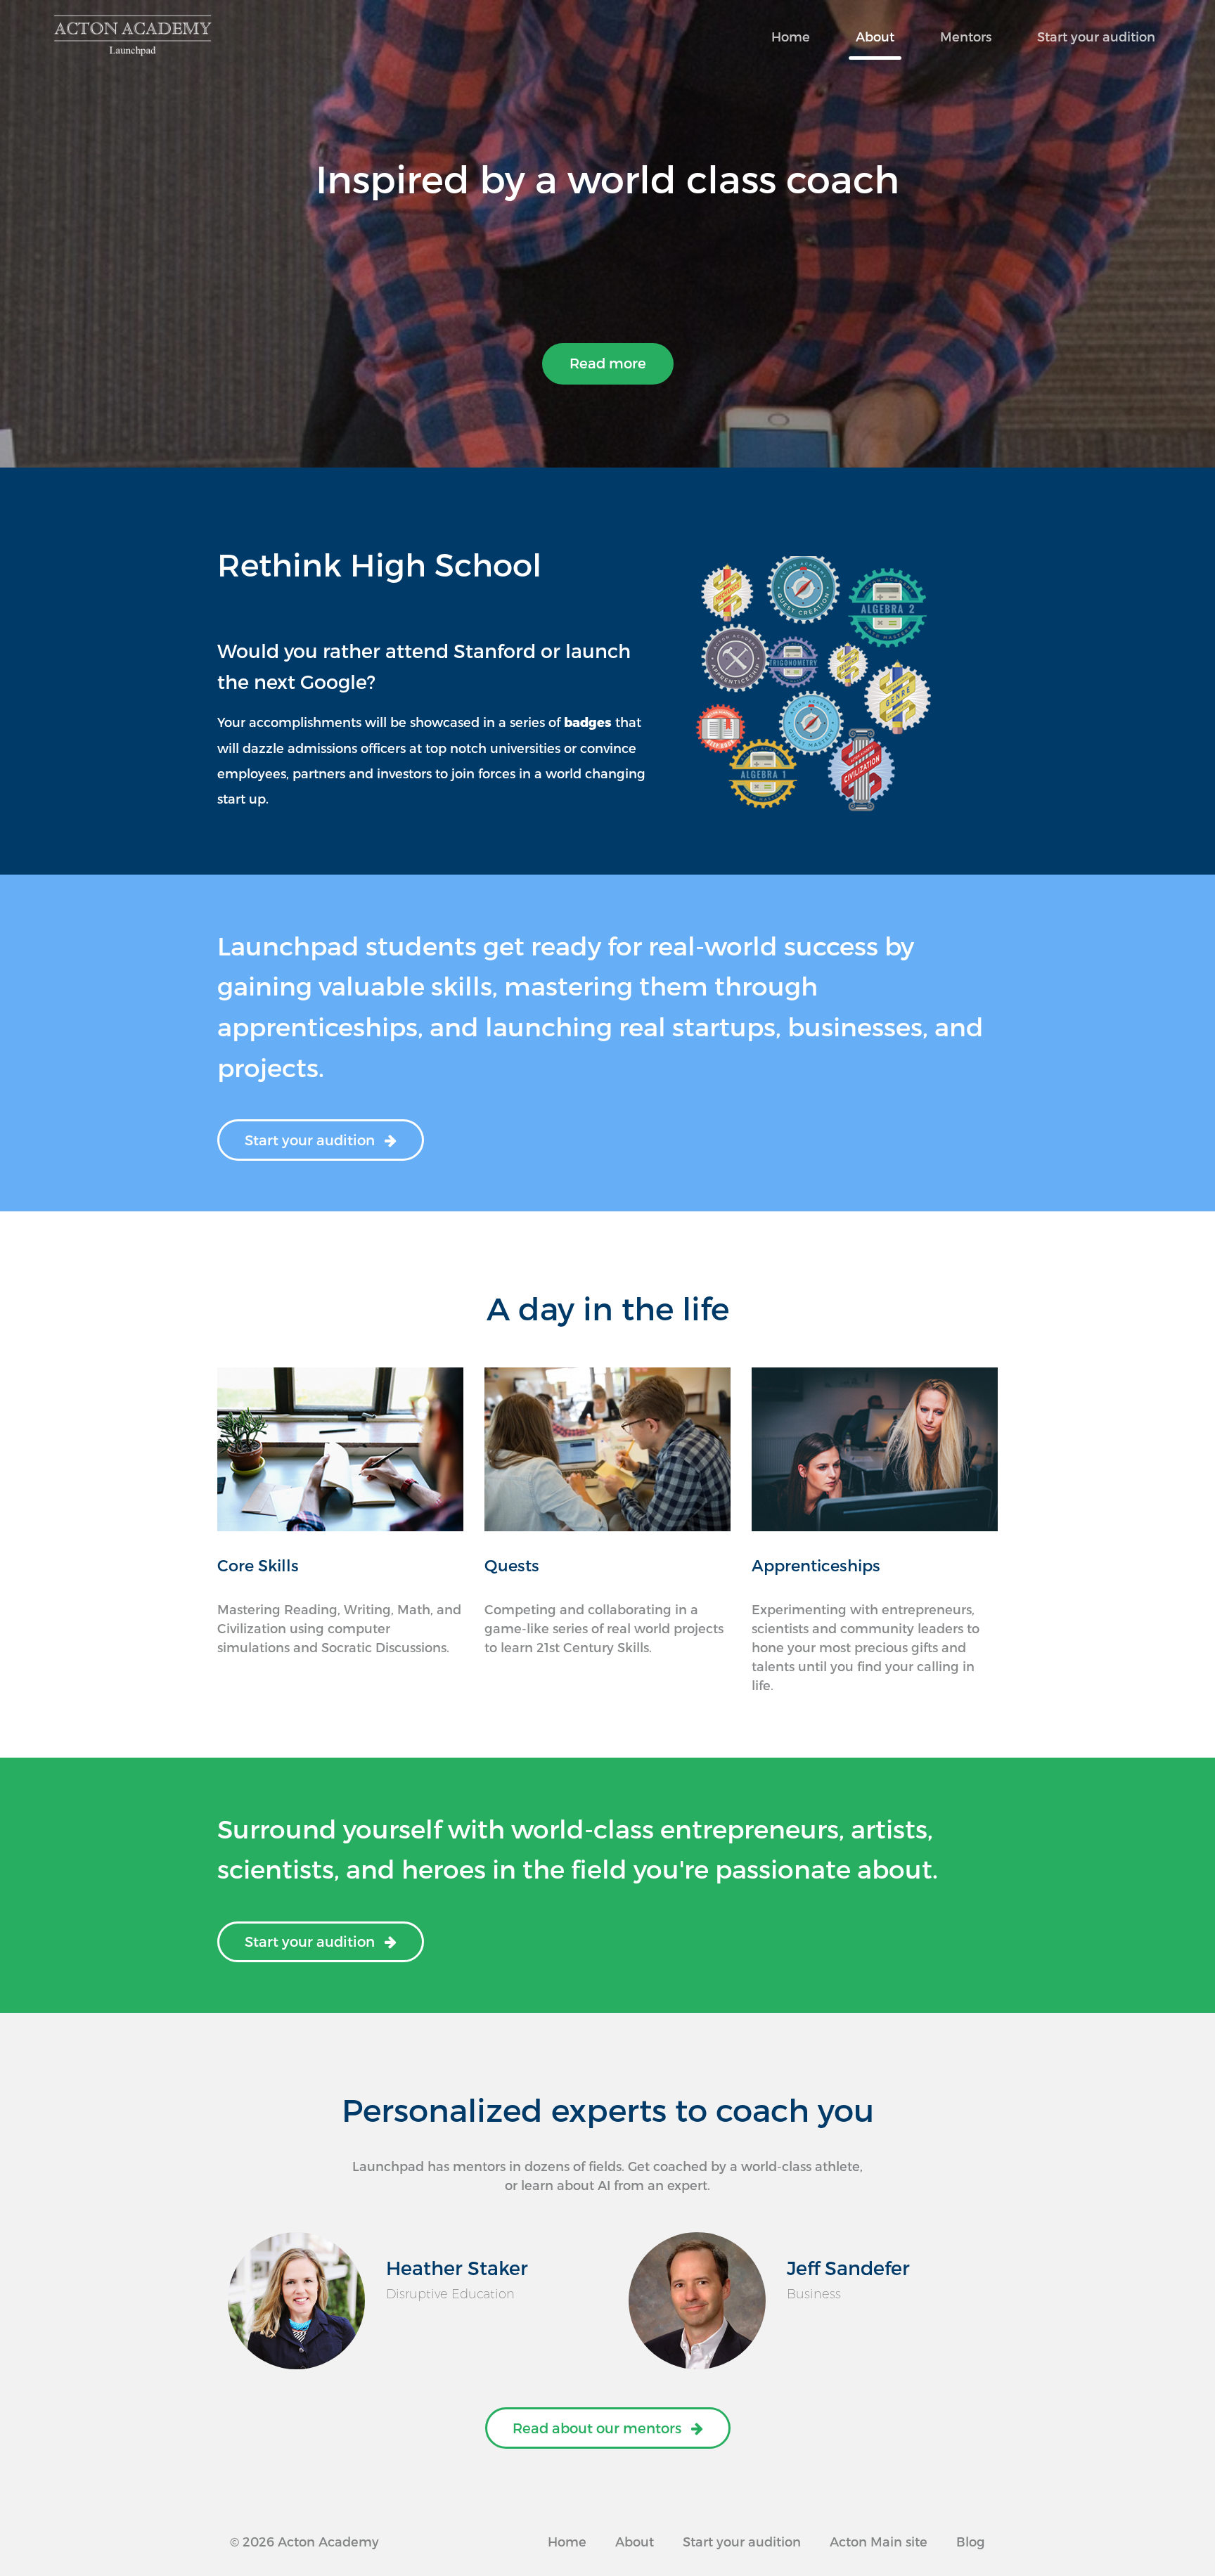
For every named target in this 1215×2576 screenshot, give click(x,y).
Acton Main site (879, 2541)
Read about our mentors (599, 2428)
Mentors (966, 36)
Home (791, 36)
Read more (608, 363)
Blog (971, 2541)
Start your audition (1096, 36)
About (875, 36)
